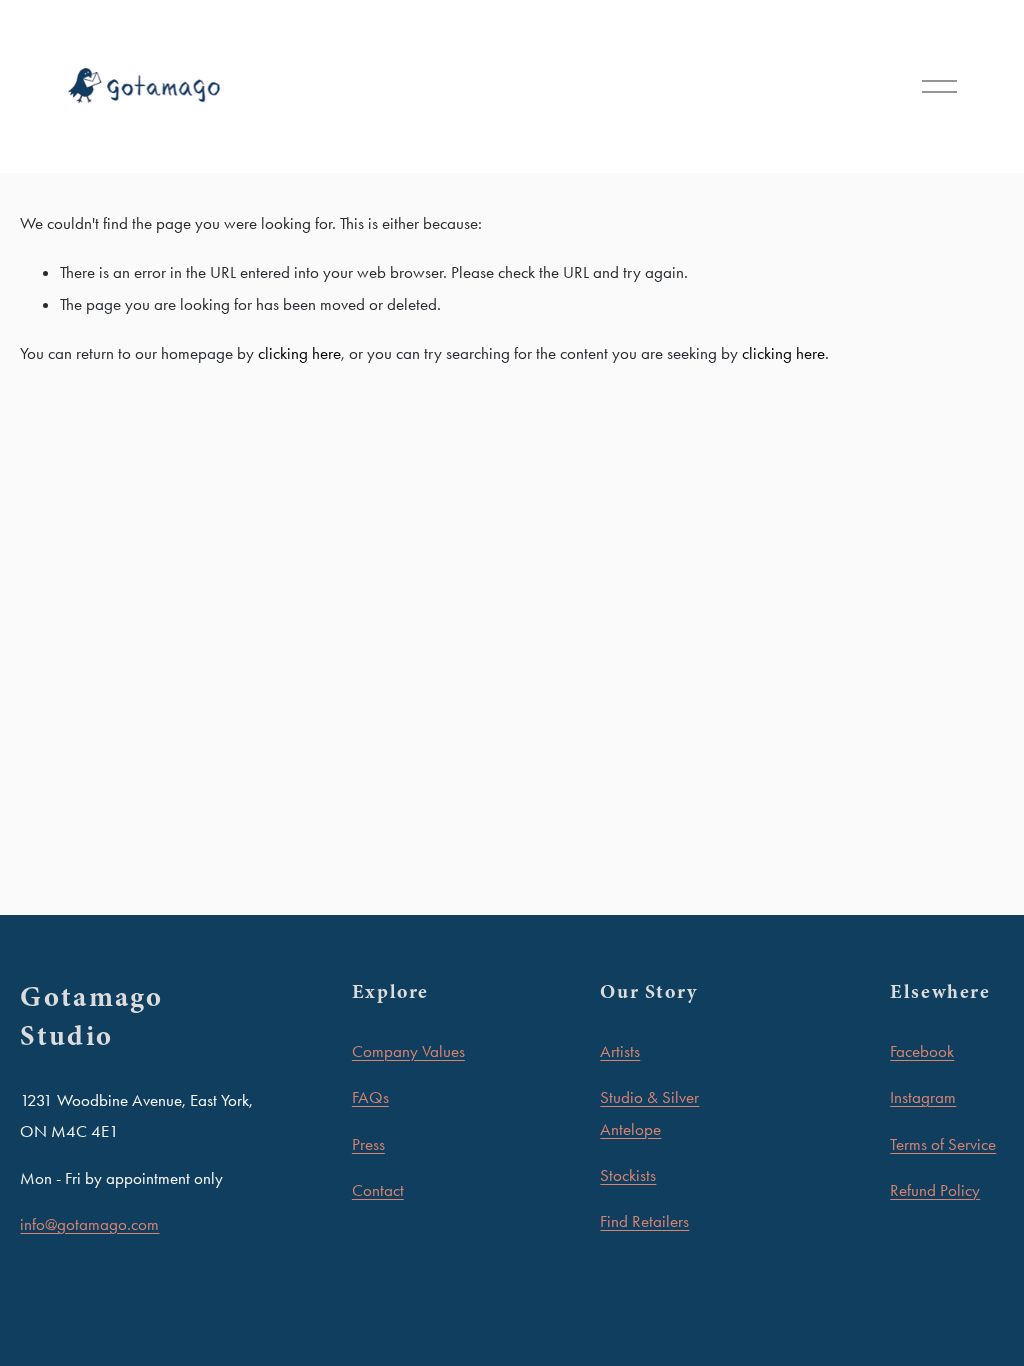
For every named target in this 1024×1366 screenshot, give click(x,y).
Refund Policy (935, 1190)
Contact (378, 1190)
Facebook (922, 1051)
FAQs (370, 1097)
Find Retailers (644, 1221)
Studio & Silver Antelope (649, 1112)
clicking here (299, 353)
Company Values (408, 1051)
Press (368, 1144)
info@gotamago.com (89, 1224)
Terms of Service (943, 1144)
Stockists (628, 1175)
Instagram (923, 1097)
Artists (620, 1051)
